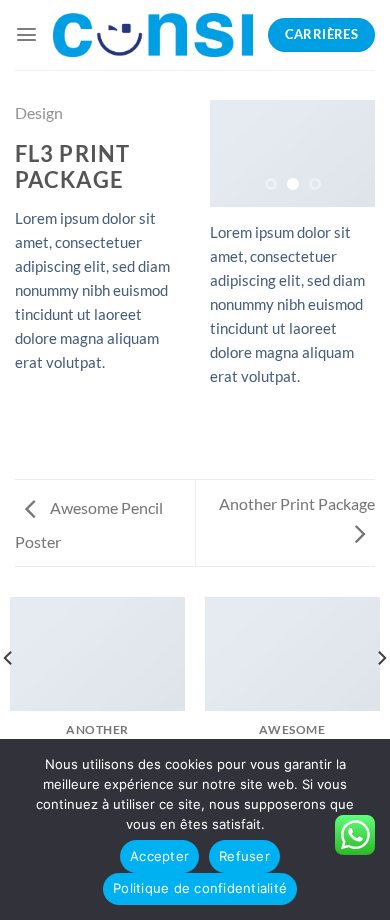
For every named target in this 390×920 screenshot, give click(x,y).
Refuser (244, 856)
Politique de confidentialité (200, 888)
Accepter (159, 856)
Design (39, 112)
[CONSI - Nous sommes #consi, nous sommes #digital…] (153, 35)
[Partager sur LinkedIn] (27, 420)
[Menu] (26, 34)
